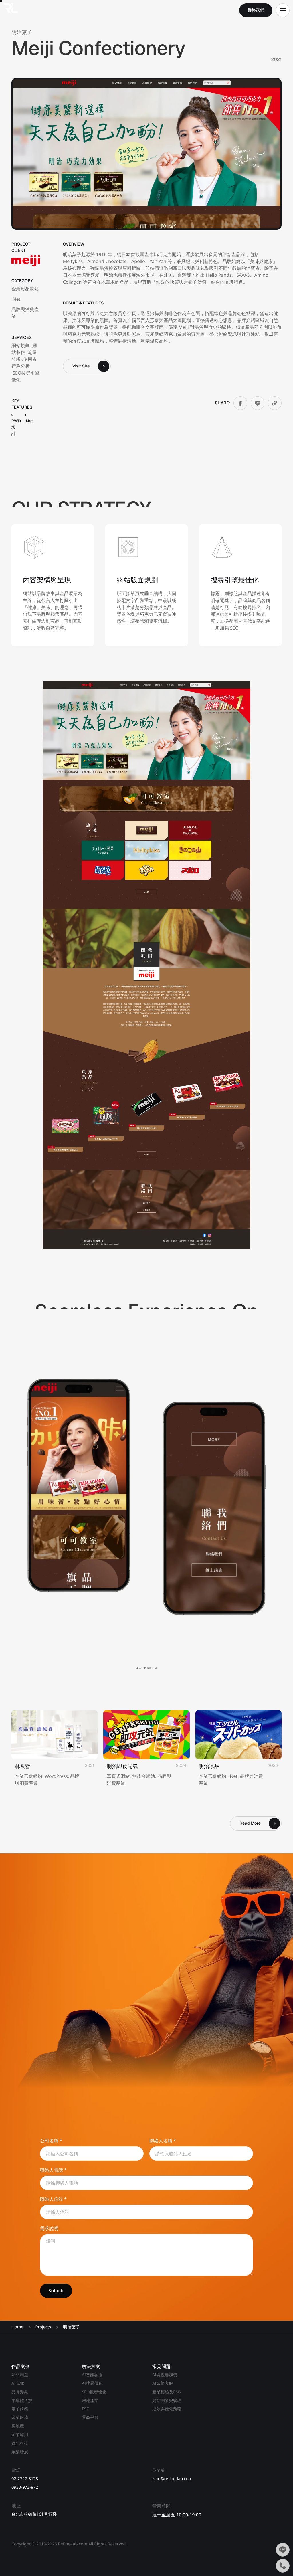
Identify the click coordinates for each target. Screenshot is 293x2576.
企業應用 (20, 2435)
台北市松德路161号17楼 (34, 2514)
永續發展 (20, 2452)
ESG (86, 2409)
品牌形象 (20, 2392)
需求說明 (49, 2228)
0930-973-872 (25, 2487)
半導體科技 (22, 2401)
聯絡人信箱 (53, 2199)
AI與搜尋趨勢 (165, 2375)
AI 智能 (18, 2383)
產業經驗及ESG (167, 2392)
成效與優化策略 (167, 2409)
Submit (56, 2291)
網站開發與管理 (167, 2401)
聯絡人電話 (53, 2170)
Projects (43, 2327)
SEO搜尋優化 (94, 2392)
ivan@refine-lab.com (172, 2479)
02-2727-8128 (25, 2479)
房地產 (18, 2426)
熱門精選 (20, 2375)
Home (17, 2327)
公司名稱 (51, 2141)
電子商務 (20, 2409)
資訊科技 (20, 2443)
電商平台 (90, 2417)
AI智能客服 (92, 2375)
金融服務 (20, 2417)
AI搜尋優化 (92, 2383)
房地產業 (90, 2401)
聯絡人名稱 (163, 2141)
